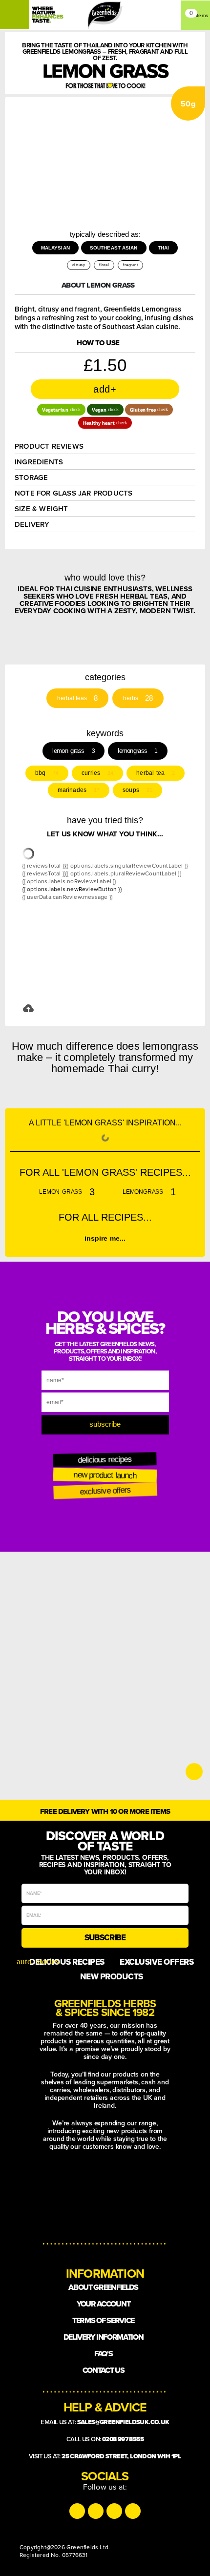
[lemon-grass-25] (169, 143)
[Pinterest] (133, 2511)
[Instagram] (77, 2511)
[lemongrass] (125, 187)
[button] (61, 410)
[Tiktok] (96, 2511)
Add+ (105, 389)
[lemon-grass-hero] (125, 143)
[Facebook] (114, 2511)
